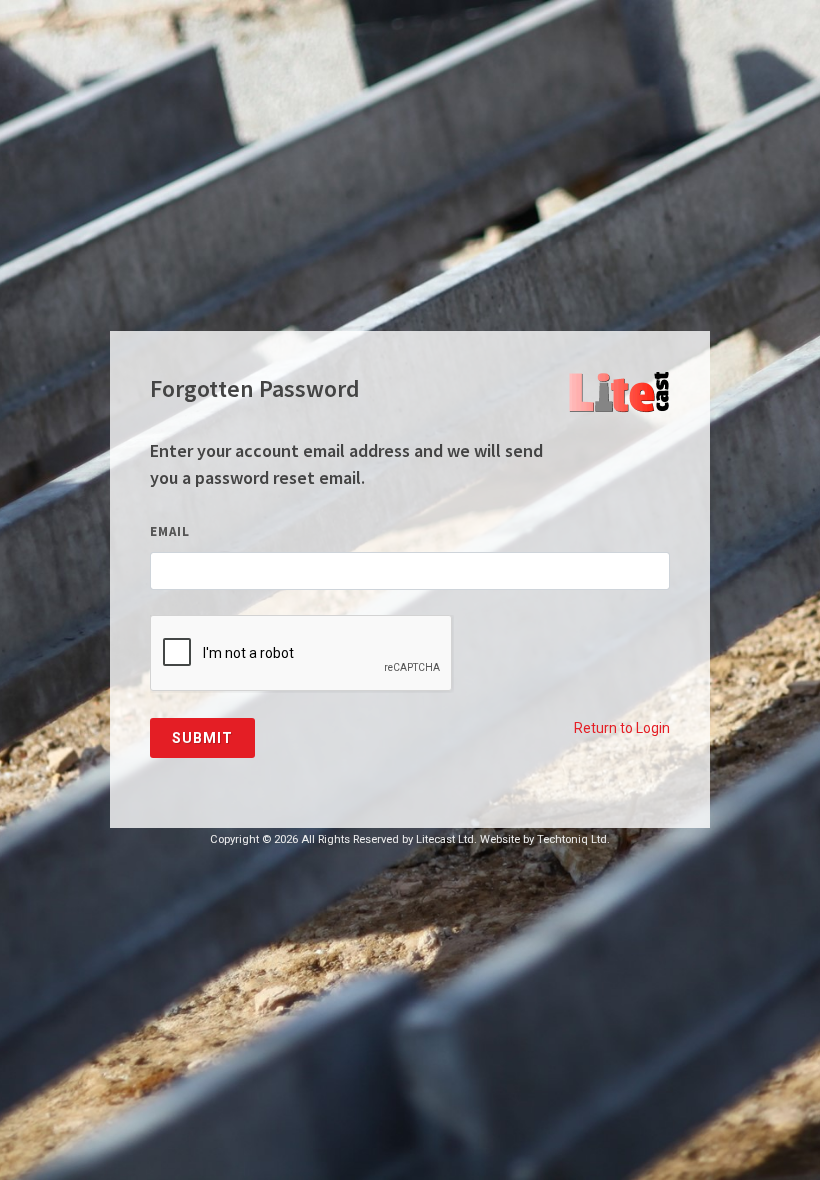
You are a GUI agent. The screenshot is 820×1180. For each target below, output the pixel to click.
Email (170, 531)
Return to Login (622, 728)
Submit (202, 738)
